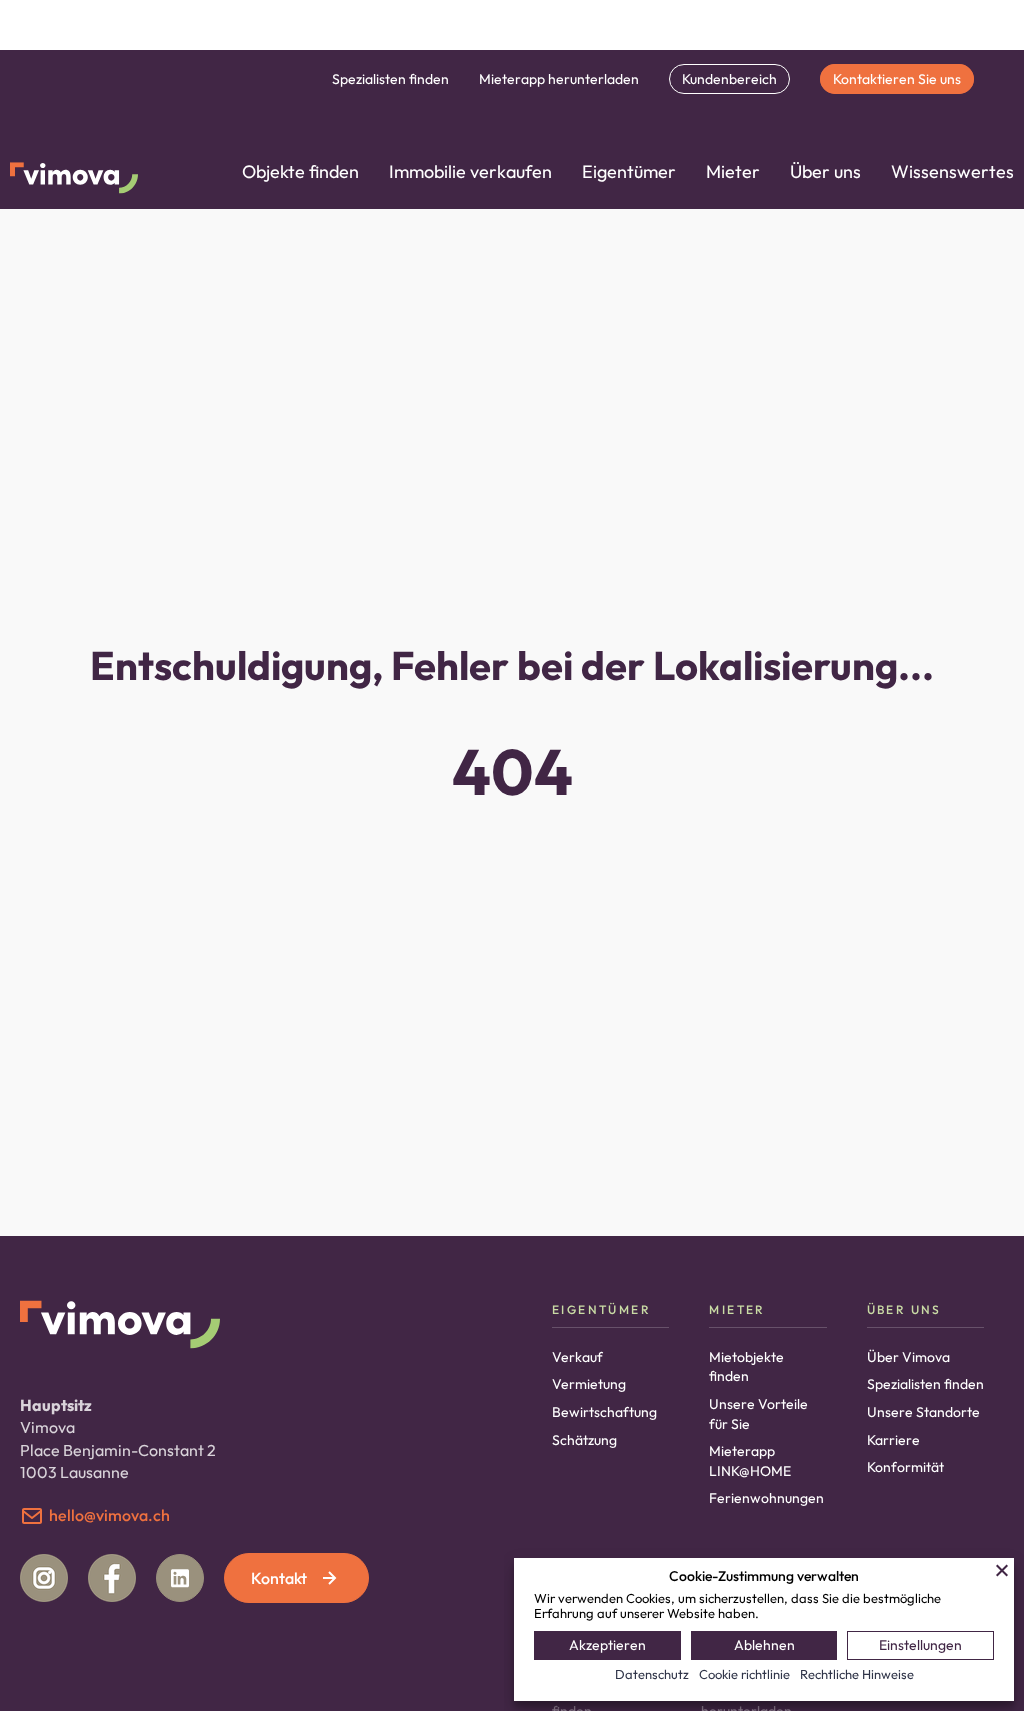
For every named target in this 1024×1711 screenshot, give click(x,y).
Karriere (893, 1440)
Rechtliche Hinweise (857, 1674)
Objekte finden (300, 171)
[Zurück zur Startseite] (74, 180)
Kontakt (279, 1578)
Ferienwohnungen (766, 1498)
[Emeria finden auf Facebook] (112, 1578)
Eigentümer (629, 171)
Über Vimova (908, 1357)
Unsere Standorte (923, 1412)
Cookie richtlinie (744, 1674)
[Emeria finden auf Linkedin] (180, 1578)
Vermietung (589, 1384)
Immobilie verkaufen (470, 171)
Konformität (905, 1467)
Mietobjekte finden (746, 1367)
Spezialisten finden (390, 79)
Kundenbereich (729, 79)
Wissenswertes (952, 171)
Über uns (825, 171)
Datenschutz (652, 1674)
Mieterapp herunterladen (559, 79)
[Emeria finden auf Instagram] (44, 1578)
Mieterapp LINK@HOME (750, 1461)
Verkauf (577, 1357)
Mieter (733, 171)
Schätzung (584, 1440)
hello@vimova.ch (109, 1515)
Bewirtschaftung (604, 1412)
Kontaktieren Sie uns (897, 79)
